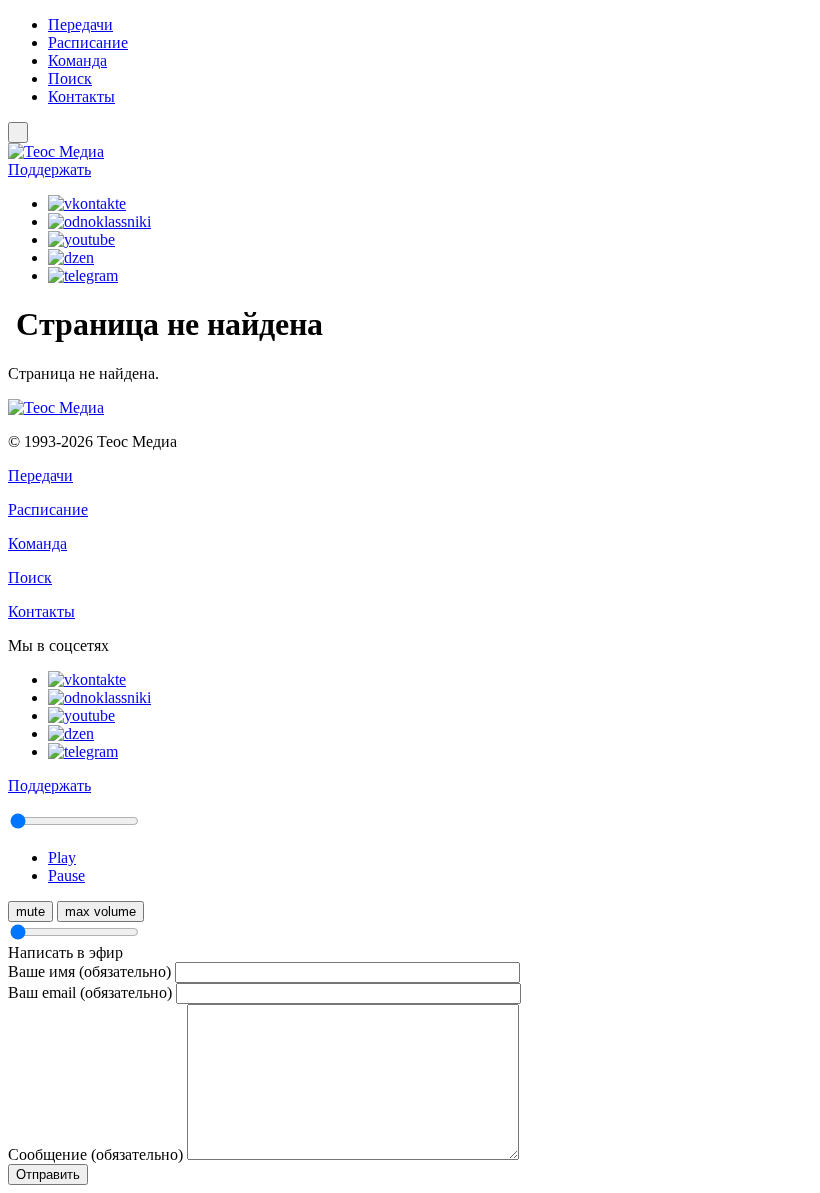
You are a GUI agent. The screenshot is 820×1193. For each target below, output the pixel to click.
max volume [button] (100, 911)
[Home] (410, 152)
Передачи (80, 24)
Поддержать (49, 169)
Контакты (81, 96)
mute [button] (30, 911)
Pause (66, 875)
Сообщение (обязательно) (95, 1154)
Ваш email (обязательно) (90, 992)
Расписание (88, 42)
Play (62, 857)
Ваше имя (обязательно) (89, 971)
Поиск (70, 78)
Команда (77, 60)
